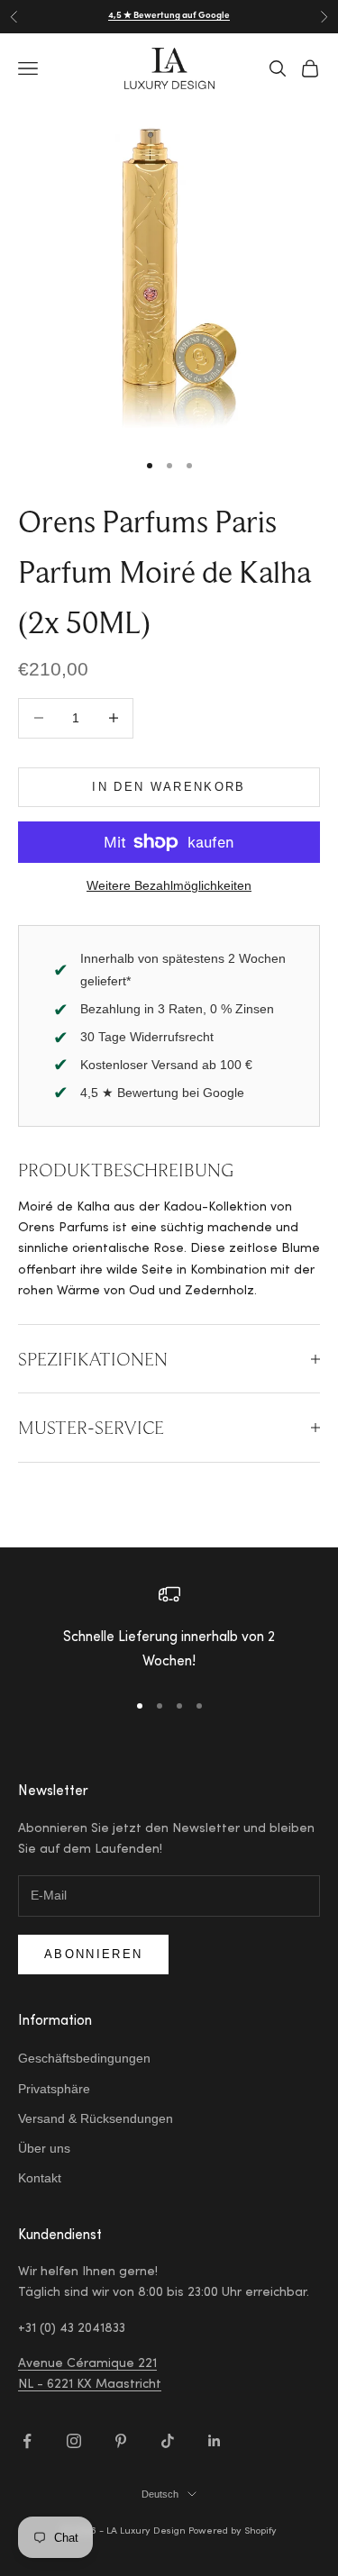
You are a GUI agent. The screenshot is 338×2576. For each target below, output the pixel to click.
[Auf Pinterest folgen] (121, 2441)
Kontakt (40, 2178)
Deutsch (160, 2494)
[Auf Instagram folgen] (74, 2441)
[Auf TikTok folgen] (168, 2441)
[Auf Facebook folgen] (27, 2441)
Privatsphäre (54, 2089)
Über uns (44, 2148)
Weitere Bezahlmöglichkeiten (169, 885)
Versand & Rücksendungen (96, 2118)
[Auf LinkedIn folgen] (215, 2441)
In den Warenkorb (169, 787)
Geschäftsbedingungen (84, 2058)
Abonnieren (93, 1954)
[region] (169, 1629)
